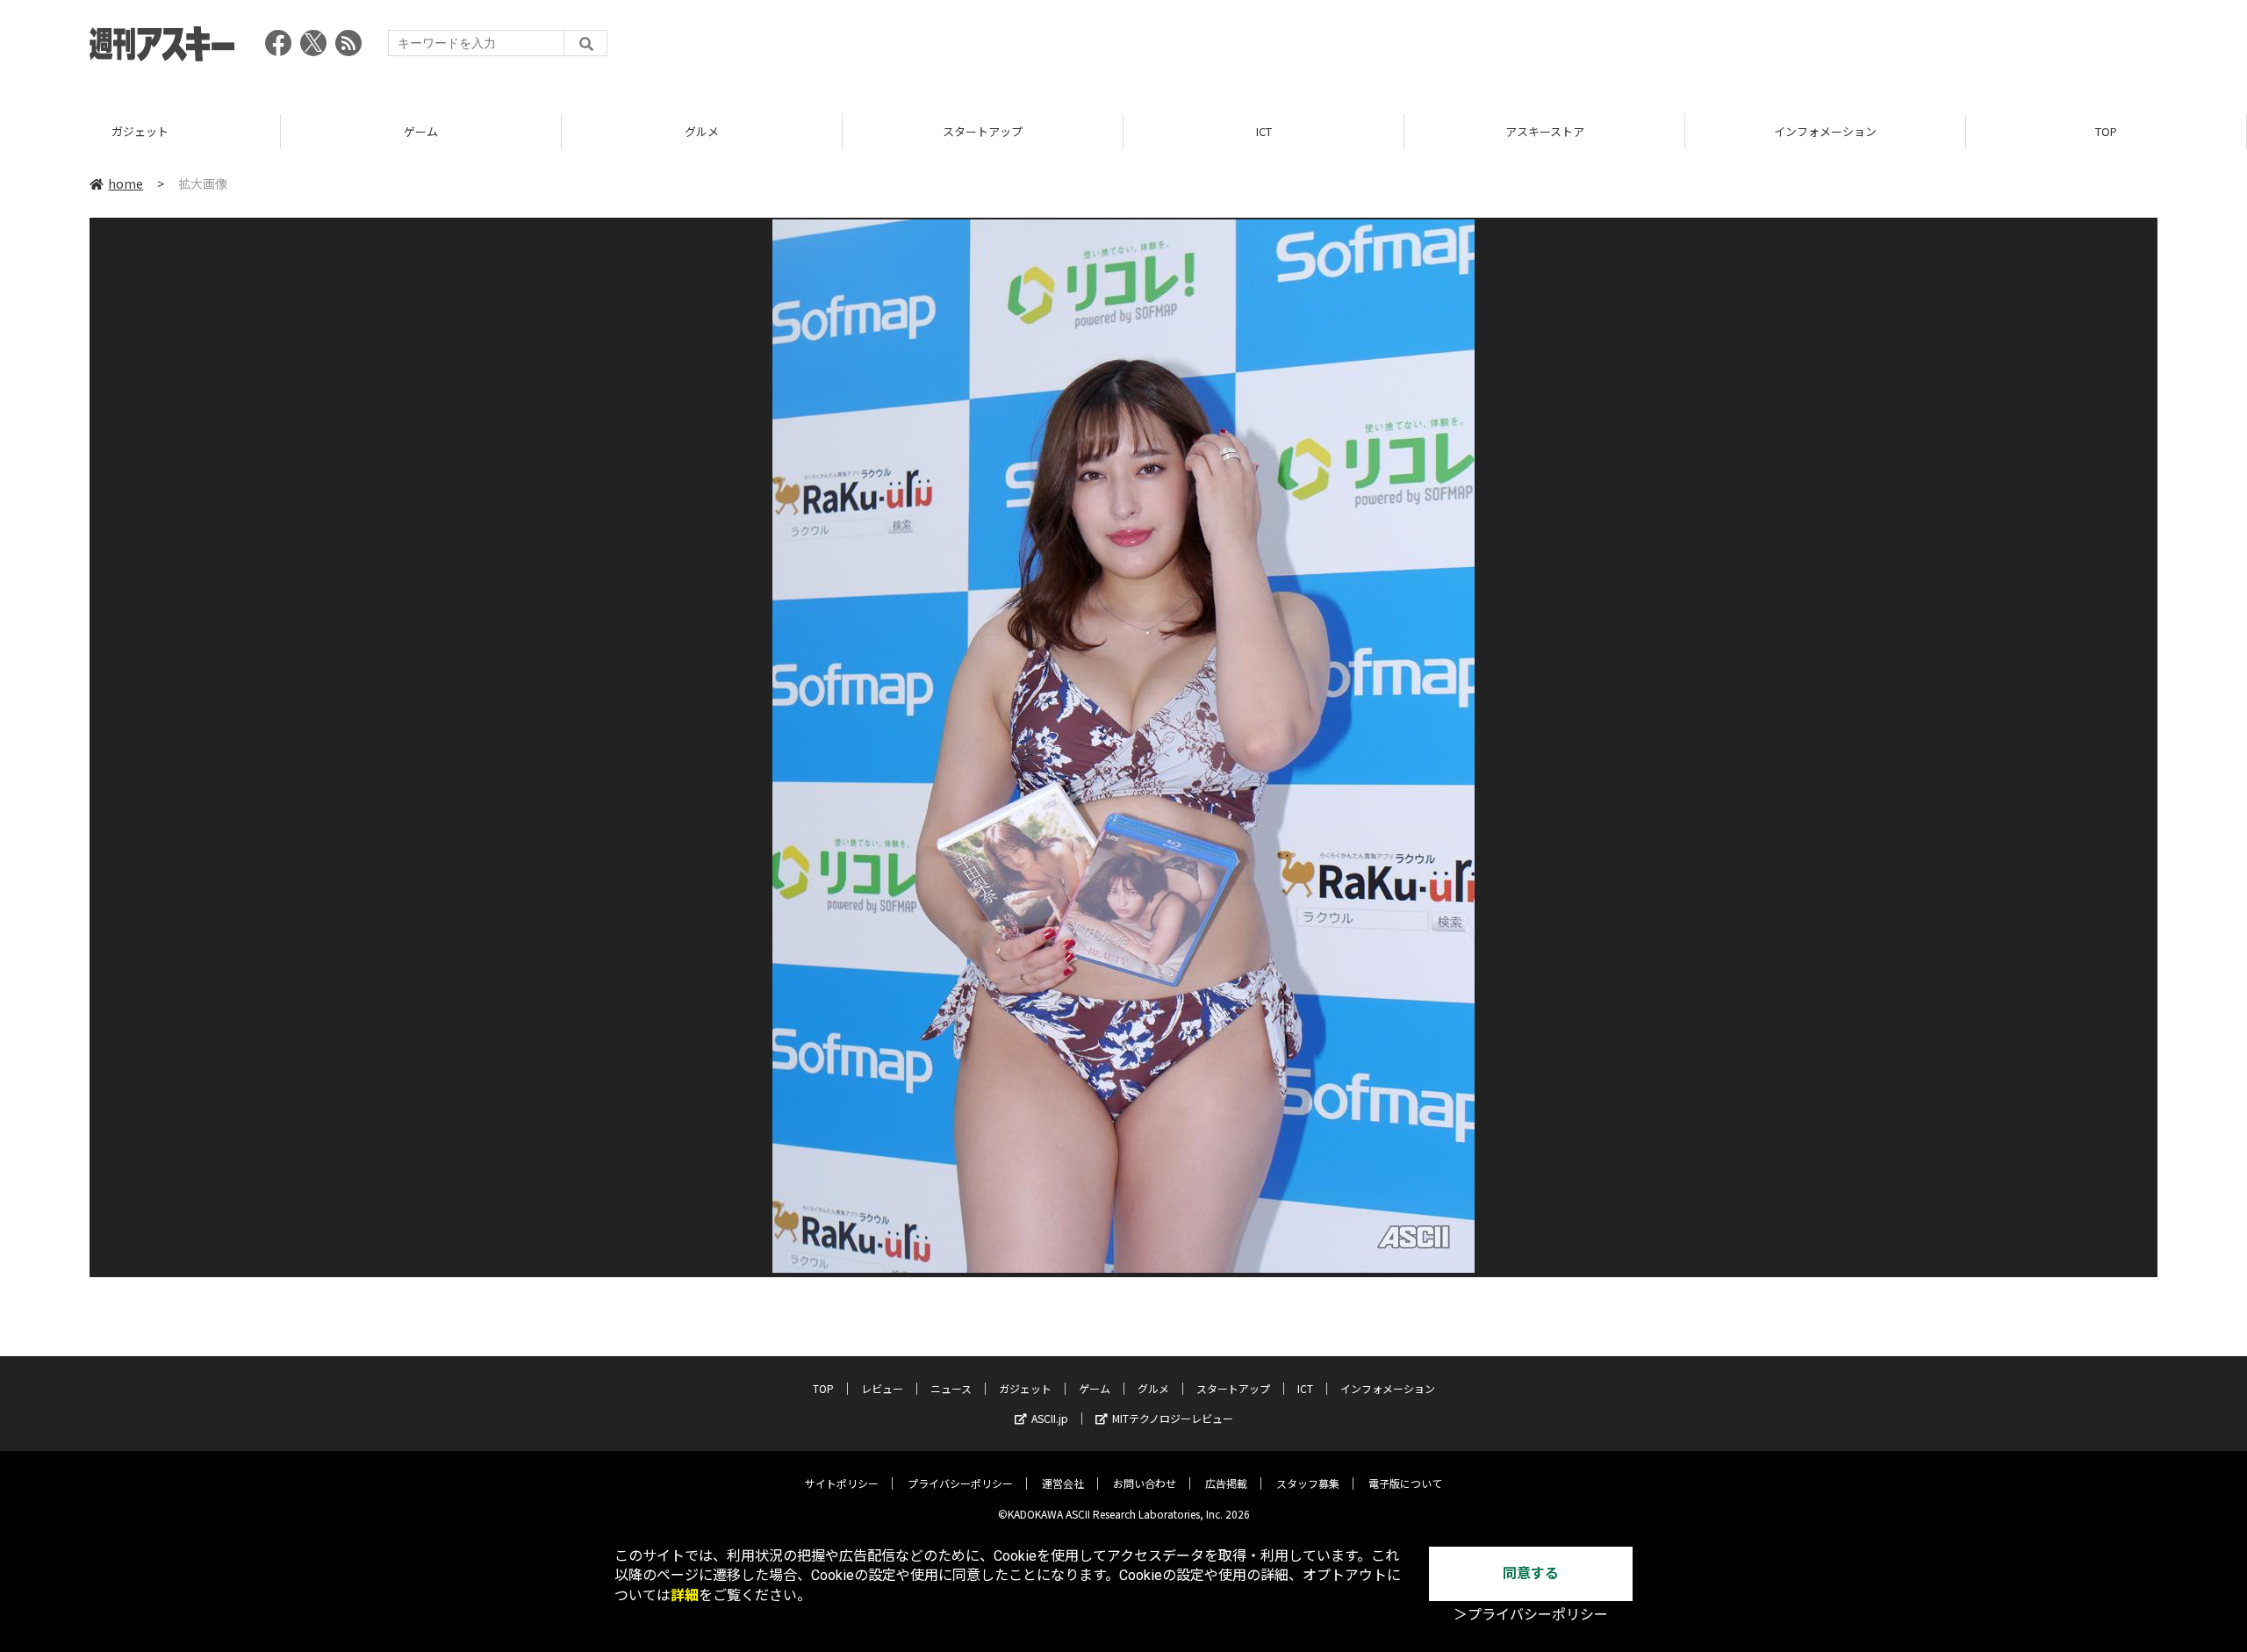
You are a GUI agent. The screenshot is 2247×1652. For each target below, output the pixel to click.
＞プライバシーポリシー (1531, 1615)
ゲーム (421, 131)
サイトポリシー (842, 1483)
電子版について (1405, 1483)
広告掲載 (1226, 1483)
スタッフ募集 (1308, 1483)
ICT (1264, 131)
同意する (1531, 1573)
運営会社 (1063, 1483)
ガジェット (140, 131)
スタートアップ (983, 131)
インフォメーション (1825, 131)
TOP (2106, 131)
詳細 (685, 1595)
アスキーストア (1545, 131)
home (126, 183)
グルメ (702, 131)
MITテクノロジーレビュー (1173, 1418)
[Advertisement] (1838, 48)
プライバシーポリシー (960, 1483)
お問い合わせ (1145, 1483)
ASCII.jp (1050, 1418)
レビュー (882, 1388)
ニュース (951, 1388)
